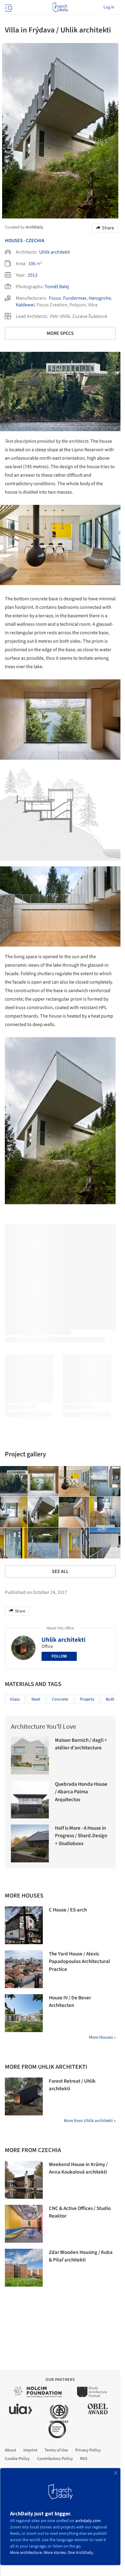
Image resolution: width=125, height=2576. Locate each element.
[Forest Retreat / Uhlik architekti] (24, 2096)
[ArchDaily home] (60, 7)
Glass (15, 1699)
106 (32, 264)
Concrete (60, 1699)
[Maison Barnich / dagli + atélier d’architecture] (30, 1756)
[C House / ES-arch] (24, 1925)
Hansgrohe (100, 298)
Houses (14, 241)
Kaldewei (25, 305)
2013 (32, 275)
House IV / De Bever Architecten (70, 2002)
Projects (87, 1699)
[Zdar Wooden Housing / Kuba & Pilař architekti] (24, 2268)
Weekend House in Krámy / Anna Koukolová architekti (78, 2168)
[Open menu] (8, 7)
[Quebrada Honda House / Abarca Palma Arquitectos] (30, 1800)
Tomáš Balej (57, 287)
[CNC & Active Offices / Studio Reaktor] (24, 2224)
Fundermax (75, 298)
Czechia (35, 241)
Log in (109, 7)
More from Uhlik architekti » (90, 2121)
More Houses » (102, 2037)
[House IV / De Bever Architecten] (24, 2013)
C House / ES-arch (68, 1910)
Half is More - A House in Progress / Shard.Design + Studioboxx (81, 1836)
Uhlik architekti (55, 252)
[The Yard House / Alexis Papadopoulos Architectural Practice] (24, 1969)
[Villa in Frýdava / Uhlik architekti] (43, 1481)
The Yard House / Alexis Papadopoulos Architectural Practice (79, 1962)
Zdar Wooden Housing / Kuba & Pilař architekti (81, 2256)
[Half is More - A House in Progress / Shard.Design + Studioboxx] (30, 1843)
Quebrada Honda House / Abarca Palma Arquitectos (81, 1792)
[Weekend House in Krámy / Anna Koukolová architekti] (24, 2180)
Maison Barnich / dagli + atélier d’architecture (81, 1744)
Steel (36, 1699)
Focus (55, 298)
